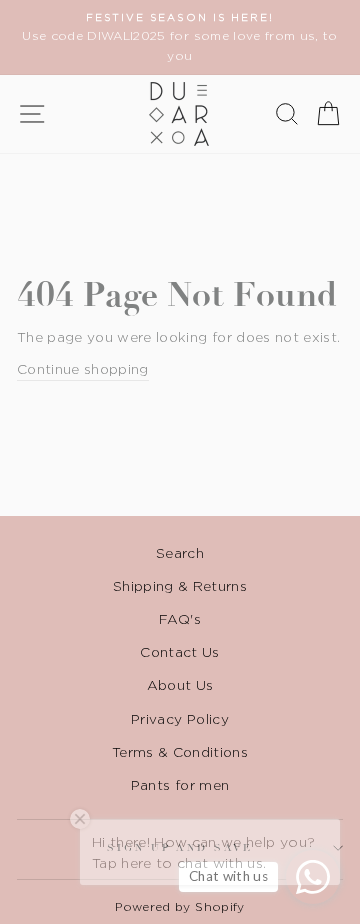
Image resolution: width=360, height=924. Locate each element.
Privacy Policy (180, 719)
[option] (180, 37)
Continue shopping (83, 369)
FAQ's (180, 619)
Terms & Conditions (180, 752)
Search (180, 553)
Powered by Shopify (179, 906)
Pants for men (180, 785)
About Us (180, 685)
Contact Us (179, 652)
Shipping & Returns (180, 586)
